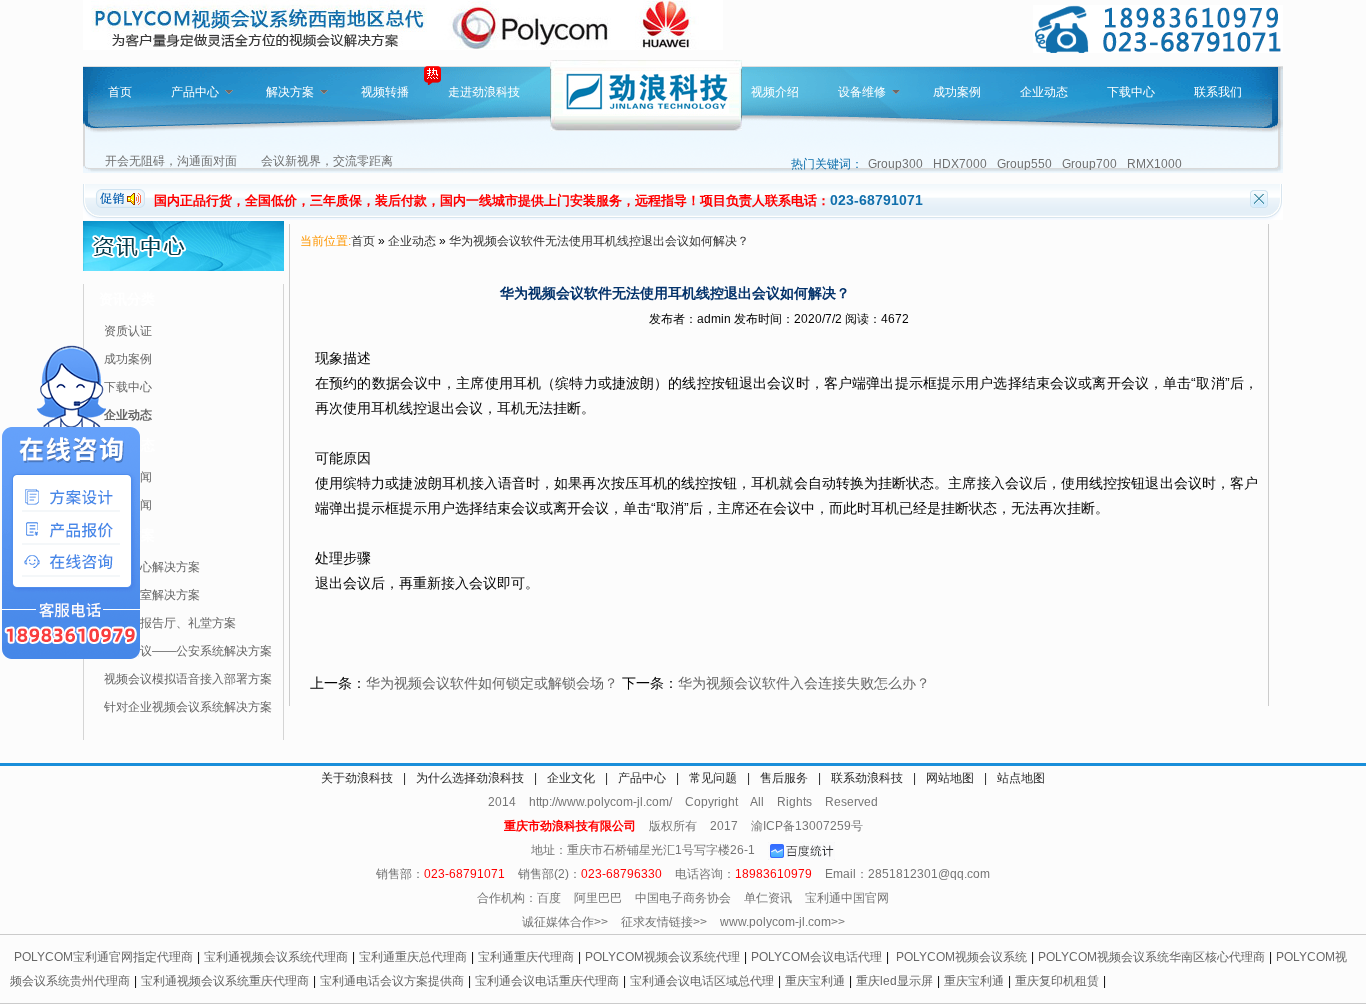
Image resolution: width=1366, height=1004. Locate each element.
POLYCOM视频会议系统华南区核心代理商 (1151, 957)
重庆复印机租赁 (1057, 981)
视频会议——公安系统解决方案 (188, 651)
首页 (120, 92)
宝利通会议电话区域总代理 (702, 981)
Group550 (1024, 164)
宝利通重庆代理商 (526, 957)
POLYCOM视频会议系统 (961, 957)
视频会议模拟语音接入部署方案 (188, 679)
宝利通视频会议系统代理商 (276, 957)
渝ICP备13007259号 (807, 826)
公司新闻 (128, 477)
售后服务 (784, 778)
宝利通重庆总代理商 (413, 957)
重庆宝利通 (815, 981)
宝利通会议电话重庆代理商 (547, 981)
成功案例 (957, 92)
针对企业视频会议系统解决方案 (188, 707)
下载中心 (1131, 92)
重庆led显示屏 (894, 981)
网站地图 (950, 778)
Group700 (1089, 164)
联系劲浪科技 (867, 778)
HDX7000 (960, 164)
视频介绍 (775, 92)
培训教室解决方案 (152, 595)
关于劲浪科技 (357, 778)
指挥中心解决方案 (152, 567)
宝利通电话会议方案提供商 (392, 981)
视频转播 (385, 92)
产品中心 (195, 92)
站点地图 (1021, 778)
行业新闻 (128, 505)
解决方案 (290, 92)
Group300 (895, 164)
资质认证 (128, 331)
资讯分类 (127, 299)
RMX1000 (1154, 164)
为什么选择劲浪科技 (470, 778)
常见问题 (713, 778)
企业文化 (571, 778)
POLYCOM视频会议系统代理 (662, 957)
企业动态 (1044, 92)
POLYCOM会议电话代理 (816, 957)
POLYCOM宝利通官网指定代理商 (103, 957)
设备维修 (862, 92)
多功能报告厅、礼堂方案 (170, 623)
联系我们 (1218, 92)
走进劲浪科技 (484, 92)
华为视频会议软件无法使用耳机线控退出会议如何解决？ (599, 241)
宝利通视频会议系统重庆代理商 (225, 981)
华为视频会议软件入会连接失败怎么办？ (804, 683)
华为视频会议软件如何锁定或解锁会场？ (492, 683)
